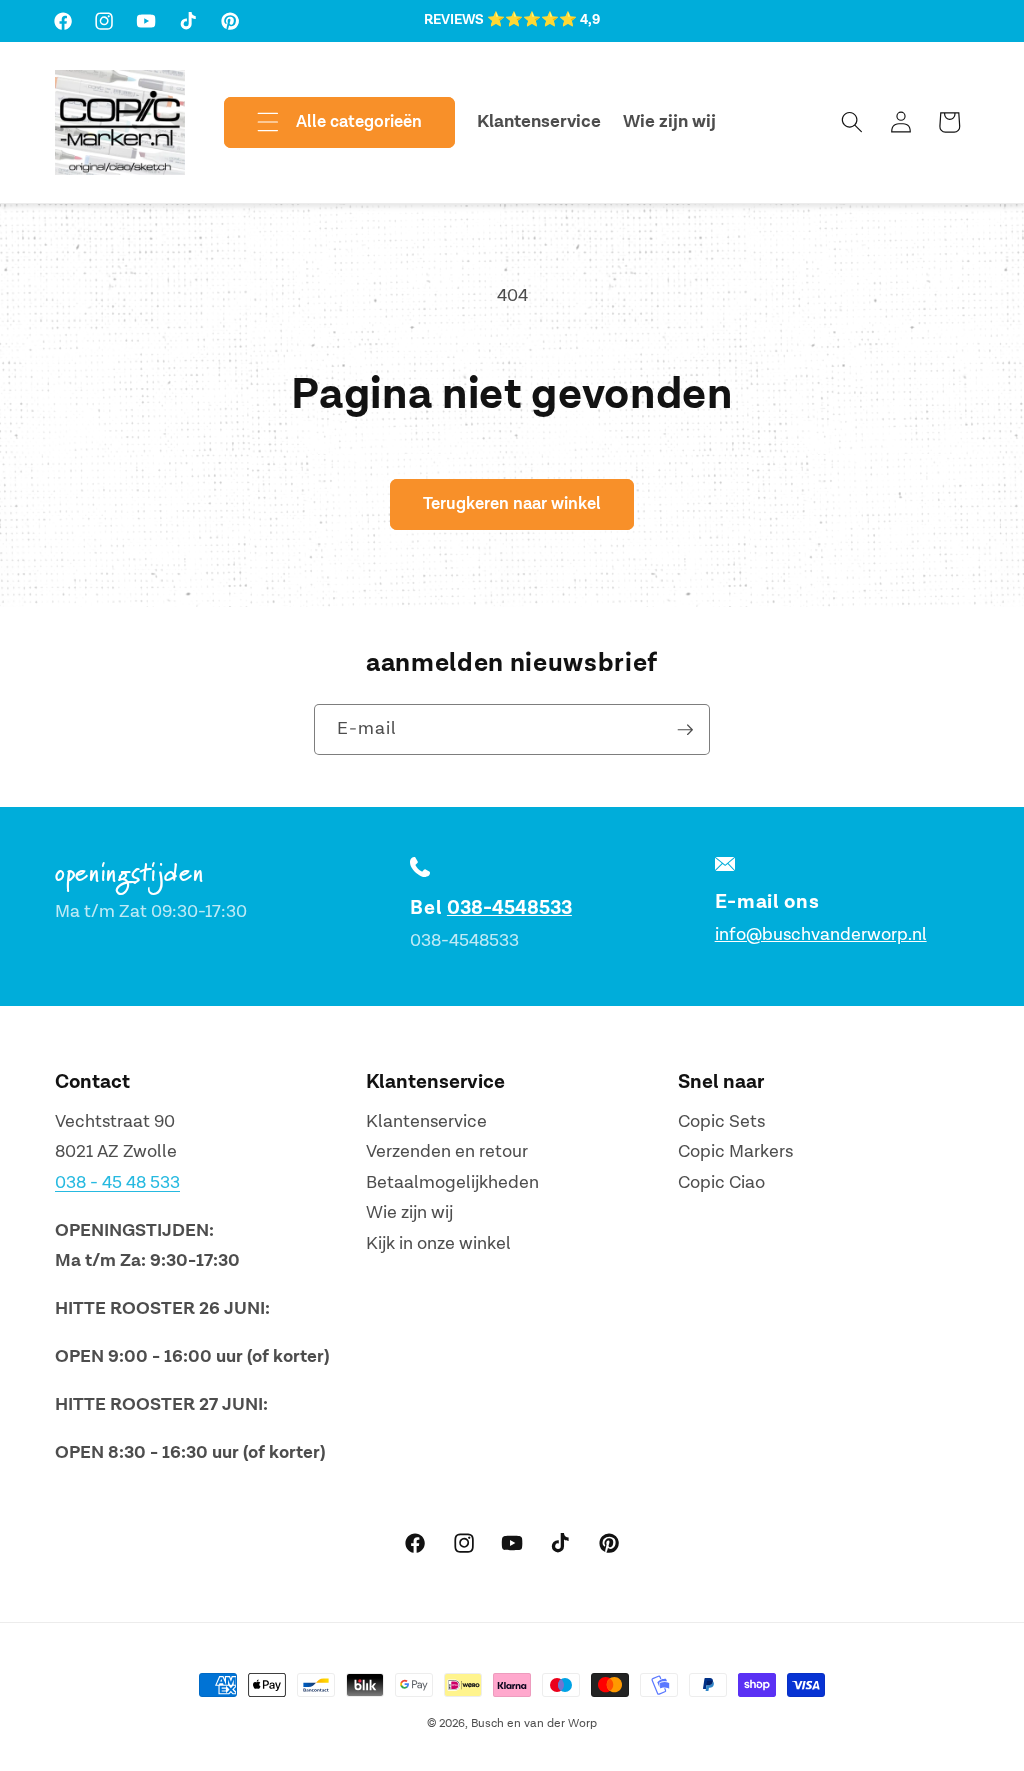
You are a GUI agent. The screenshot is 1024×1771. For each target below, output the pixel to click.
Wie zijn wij (409, 1212)
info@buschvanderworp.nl (821, 934)
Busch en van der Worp (534, 1723)
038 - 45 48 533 (117, 1182)
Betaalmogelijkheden (452, 1182)
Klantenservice (426, 1121)
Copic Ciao (721, 1182)
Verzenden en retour (447, 1151)
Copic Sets (721, 1121)
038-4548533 (509, 908)
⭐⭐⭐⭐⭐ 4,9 (543, 20)
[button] (323, 123)
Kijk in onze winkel (438, 1243)
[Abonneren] (685, 730)
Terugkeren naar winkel (512, 504)
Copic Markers (735, 1151)
